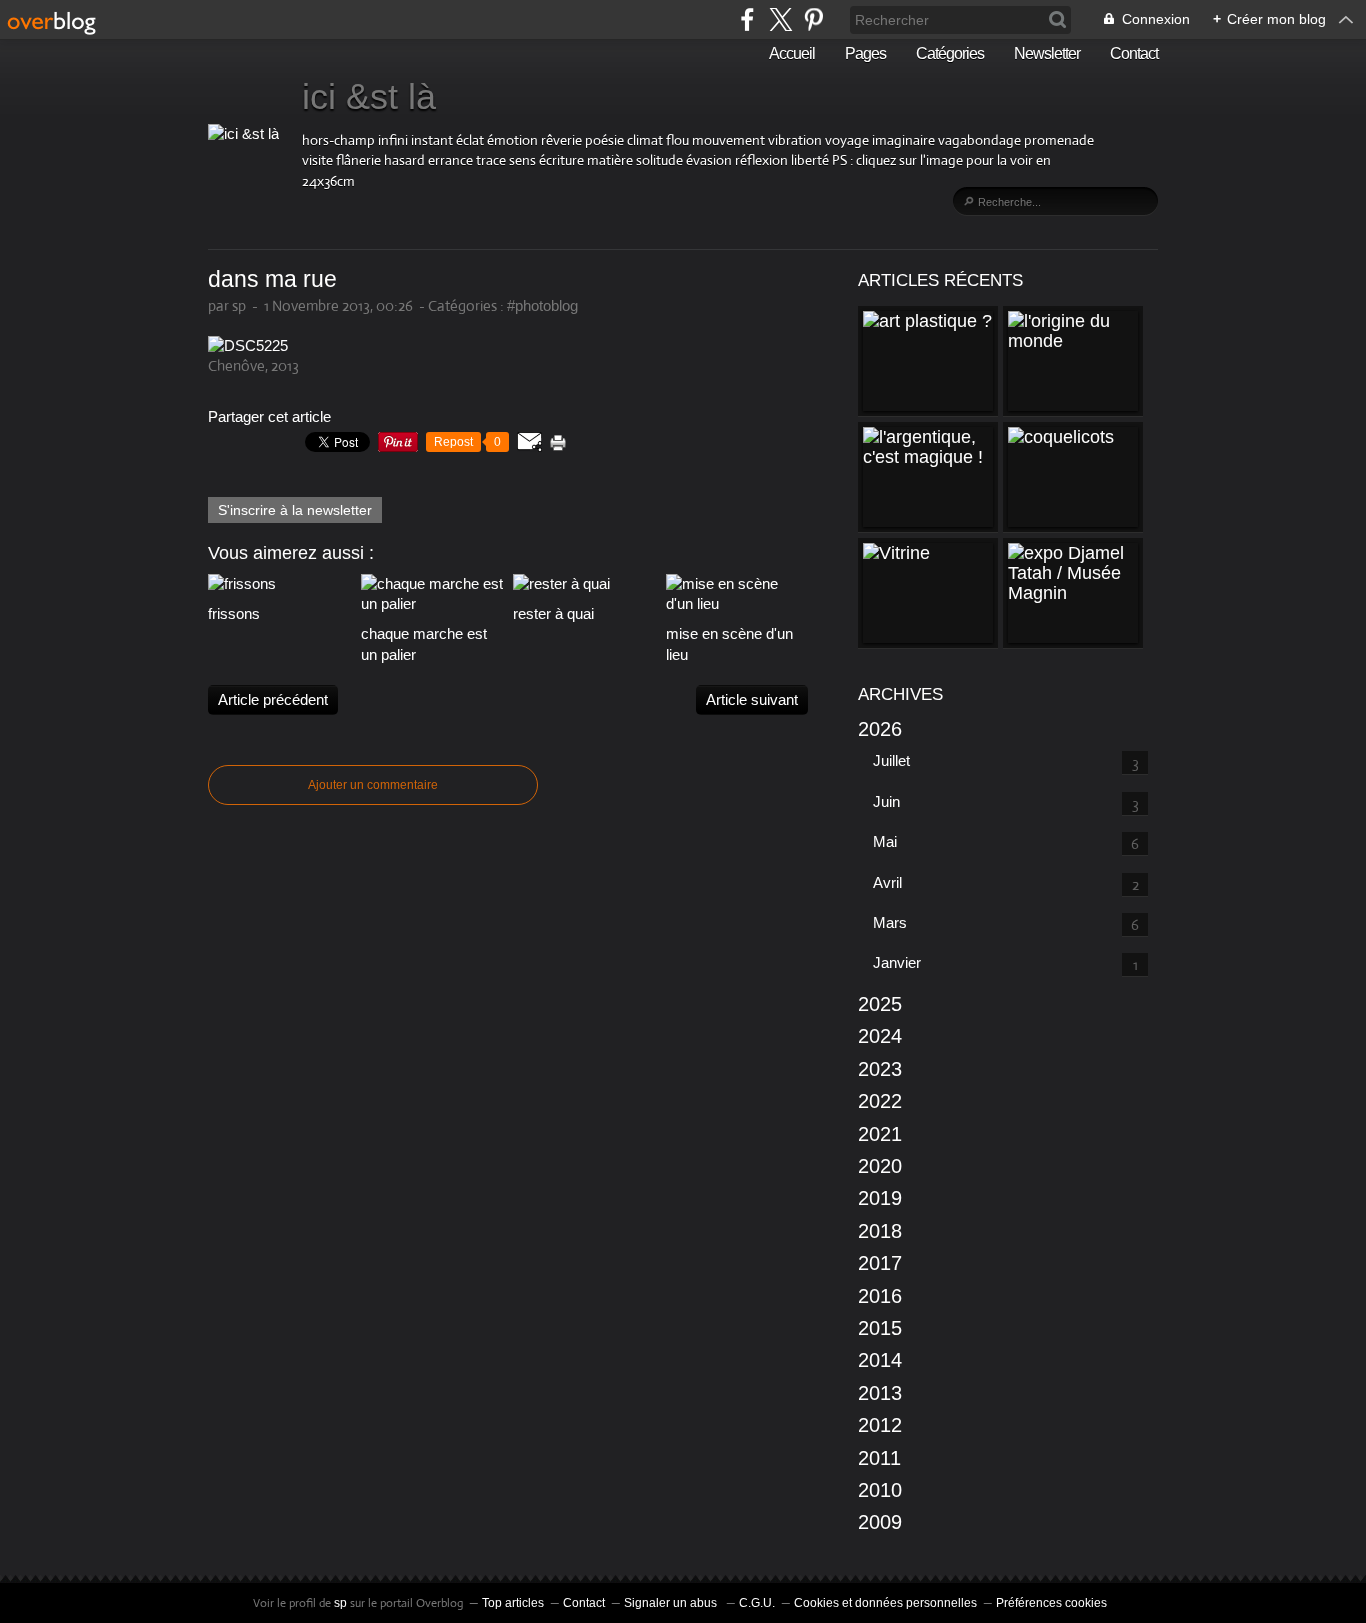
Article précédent (273, 699)
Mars (890, 922)
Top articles (513, 1603)
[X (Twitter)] (780, 19)
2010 (880, 1490)
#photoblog (542, 305)
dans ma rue (272, 279)
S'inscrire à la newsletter (295, 510)
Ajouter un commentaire (373, 785)
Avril (887, 882)
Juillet (891, 760)
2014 (880, 1360)
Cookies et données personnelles (885, 1603)
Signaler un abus (672, 1603)
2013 (880, 1393)
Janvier (897, 962)
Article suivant (752, 699)
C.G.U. (757, 1603)
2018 (880, 1231)
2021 (880, 1134)
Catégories (950, 53)
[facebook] (747, 19)
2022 (880, 1101)
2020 (880, 1166)
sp (342, 1603)
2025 (880, 1004)
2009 (880, 1522)
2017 (880, 1263)
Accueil (792, 53)
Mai (885, 841)
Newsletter (1047, 53)
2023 (880, 1069)
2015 (880, 1328)
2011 (879, 1458)
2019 (880, 1198)
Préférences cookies (1051, 1603)
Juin (886, 801)
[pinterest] (813, 19)
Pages (865, 53)
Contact (1134, 53)
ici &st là (369, 96)
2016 (880, 1296)
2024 (880, 1036)
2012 (880, 1425)
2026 (880, 729)
